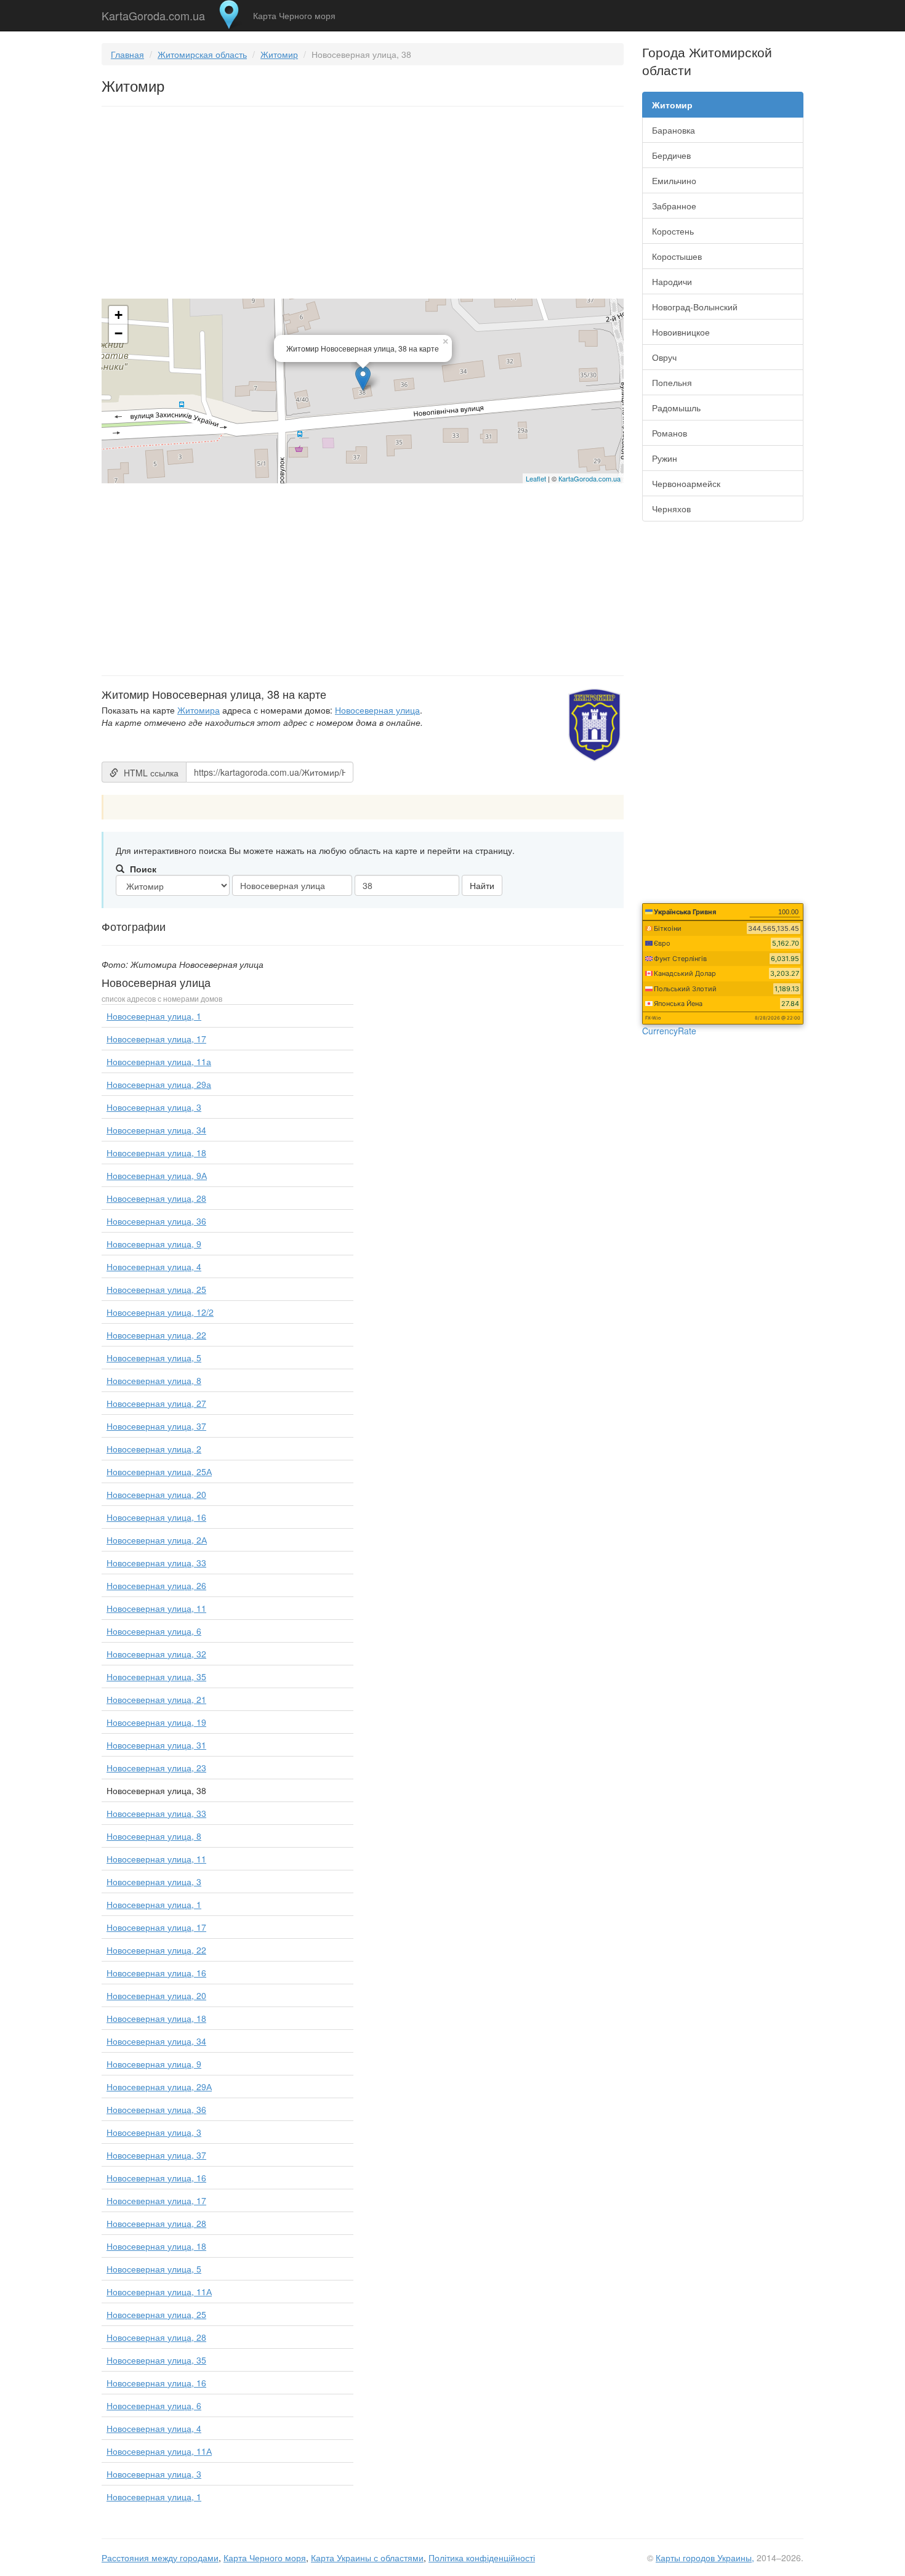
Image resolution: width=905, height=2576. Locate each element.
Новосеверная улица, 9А (157, 1175)
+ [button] (119, 315)
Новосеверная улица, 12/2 (160, 1312)
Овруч (664, 357)
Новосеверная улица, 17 (156, 1039)
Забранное (674, 206)
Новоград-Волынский (695, 307)
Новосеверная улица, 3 (154, 1107)
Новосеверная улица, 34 (156, 1130)
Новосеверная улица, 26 (156, 1585)
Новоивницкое (681, 332)
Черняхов (671, 509)
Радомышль (676, 408)
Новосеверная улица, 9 (154, 1244)
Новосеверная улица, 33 (156, 1563)
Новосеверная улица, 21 (156, 1699)
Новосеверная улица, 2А (157, 1540)
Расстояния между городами (160, 2558)
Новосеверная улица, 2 (154, 1449)
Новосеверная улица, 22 (156, 1335)
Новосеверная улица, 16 (156, 1517)
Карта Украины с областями (367, 2558)
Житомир (279, 54)
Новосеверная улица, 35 (156, 1676)
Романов (670, 433)
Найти (482, 885)
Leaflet (536, 478)
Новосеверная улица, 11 (156, 1608)
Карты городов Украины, (705, 2558)
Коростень (673, 231)
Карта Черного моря (294, 15)
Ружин (665, 458)
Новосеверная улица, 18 (156, 1153)
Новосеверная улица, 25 (156, 1289)
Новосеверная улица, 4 (154, 1266)
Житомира (199, 710)
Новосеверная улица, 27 (156, 1403)
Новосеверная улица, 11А (159, 2292)
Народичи (672, 281)
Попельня (672, 382)
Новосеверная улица (377, 710)
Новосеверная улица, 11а (159, 1061)
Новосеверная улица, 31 (156, 1745)
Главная (127, 54)
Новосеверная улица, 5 (154, 1358)
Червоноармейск (686, 483)
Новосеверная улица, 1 (154, 1016)
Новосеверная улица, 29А (159, 2087)
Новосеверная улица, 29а (159, 1084)
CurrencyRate (669, 1031)
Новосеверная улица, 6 (154, 1631)
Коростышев (677, 256)
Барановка (674, 130)
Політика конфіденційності (482, 2558)
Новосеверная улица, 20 (156, 1494)
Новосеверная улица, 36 (156, 1221)
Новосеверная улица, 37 (156, 1426)
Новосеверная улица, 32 (156, 1654)
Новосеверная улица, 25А (159, 1471)
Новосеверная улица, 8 (154, 1380)
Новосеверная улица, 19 (156, 1722)
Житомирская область (202, 54)
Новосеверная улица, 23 (156, 1768)
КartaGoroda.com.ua (589, 478)
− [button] (119, 333)
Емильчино (674, 180)
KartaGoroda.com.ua (153, 13)
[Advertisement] (363, 205)
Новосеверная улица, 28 (156, 1198)
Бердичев (671, 155)
